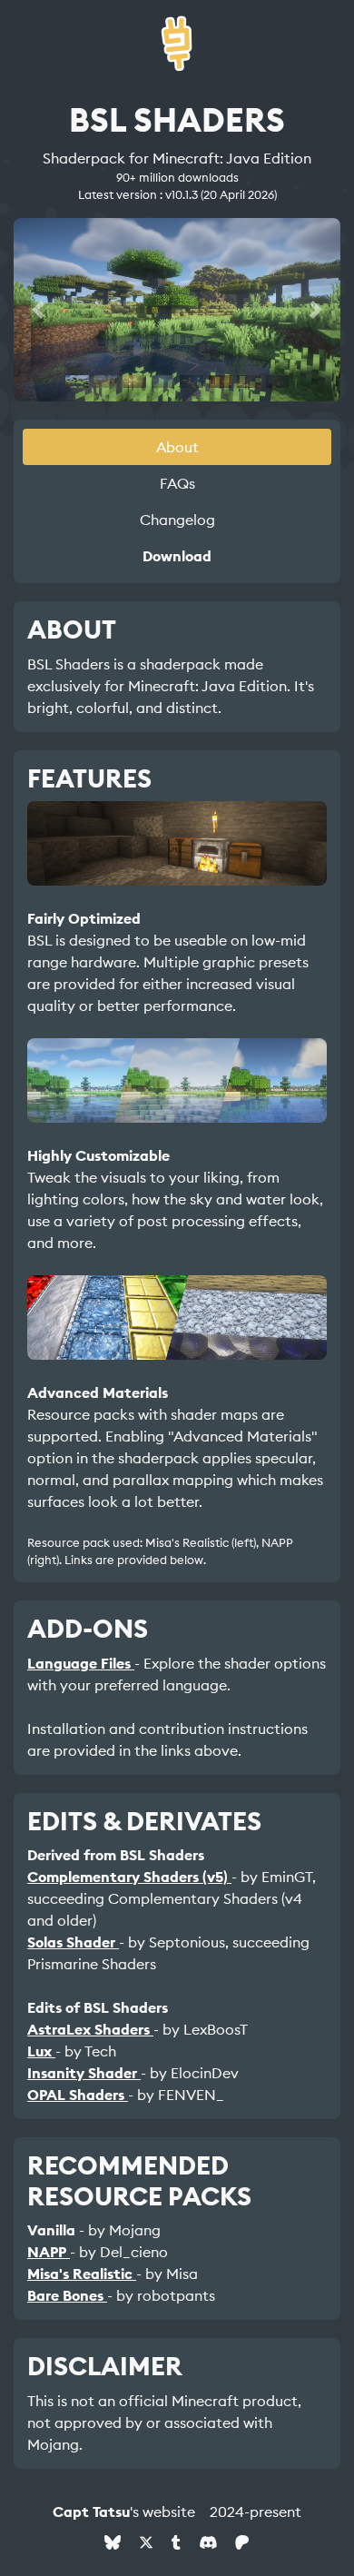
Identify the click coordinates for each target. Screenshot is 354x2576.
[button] (38, 310)
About (177, 447)
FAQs (177, 483)
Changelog (177, 520)
